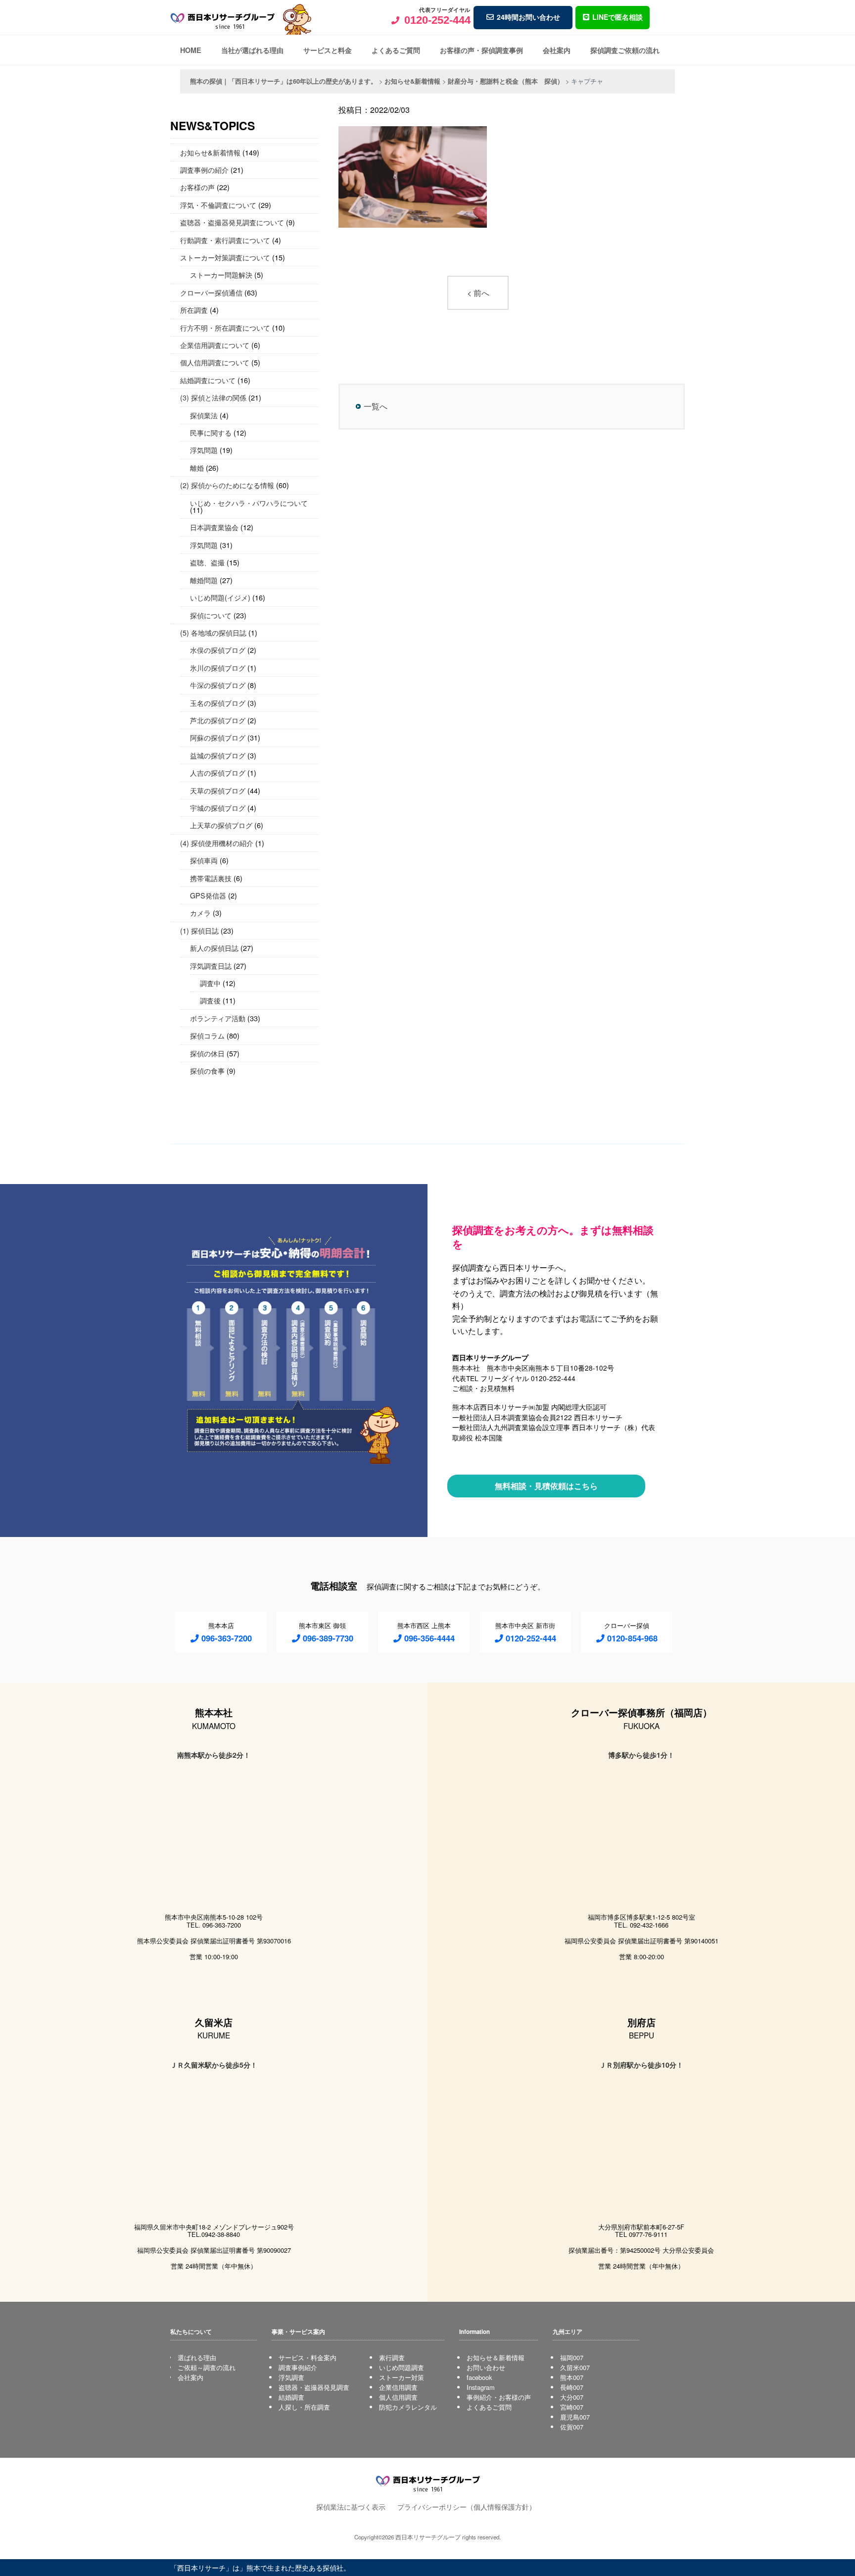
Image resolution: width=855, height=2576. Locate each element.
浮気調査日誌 (211, 966)
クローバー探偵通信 (211, 292)
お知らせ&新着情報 (210, 152)
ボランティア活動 (218, 1018)
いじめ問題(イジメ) (220, 597)
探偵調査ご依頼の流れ (625, 50)
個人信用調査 (398, 2397)
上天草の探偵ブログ (221, 825)
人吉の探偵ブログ (218, 772)
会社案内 (557, 50)
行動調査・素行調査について (225, 240)
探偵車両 (204, 860)
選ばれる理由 (197, 2357)
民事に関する (211, 432)
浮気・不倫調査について (218, 205)
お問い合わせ (486, 2367)
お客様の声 (197, 187)
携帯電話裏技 (211, 878)
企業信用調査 (398, 2387)
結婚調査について (208, 380)
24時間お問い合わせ (528, 17)
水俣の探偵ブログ (218, 650)
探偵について (211, 615)
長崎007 (572, 2387)
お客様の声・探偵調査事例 (481, 50)
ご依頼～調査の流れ (207, 2367)
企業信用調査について (215, 345)
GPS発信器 (208, 895)
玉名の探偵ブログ (218, 703)
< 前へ (478, 293)
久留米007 (575, 2367)
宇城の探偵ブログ (218, 808)
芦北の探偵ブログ (218, 720)
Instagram (481, 2387)
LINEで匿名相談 (617, 17)
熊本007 (572, 2377)
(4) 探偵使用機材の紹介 (217, 843)
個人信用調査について (215, 362)
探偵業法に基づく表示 (351, 2506)
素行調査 (392, 2357)
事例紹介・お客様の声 (499, 2397)
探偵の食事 (207, 1070)
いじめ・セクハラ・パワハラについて (249, 503)
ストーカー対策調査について (225, 257)
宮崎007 (572, 2407)
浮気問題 (204, 450)
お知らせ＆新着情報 (496, 2357)
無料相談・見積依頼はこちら (546, 1486)
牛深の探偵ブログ (218, 685)
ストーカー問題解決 (221, 274)
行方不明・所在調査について (225, 327)
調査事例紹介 (298, 2367)
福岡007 (572, 2357)
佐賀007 (572, 2427)
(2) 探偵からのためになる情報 (227, 485)
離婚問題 (204, 580)
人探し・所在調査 (304, 2407)
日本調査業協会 (214, 527)
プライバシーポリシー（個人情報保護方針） (467, 2506)
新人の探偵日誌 (214, 948)
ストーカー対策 (402, 2377)
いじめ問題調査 (402, 2367)
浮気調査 (291, 2377)
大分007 (572, 2397)
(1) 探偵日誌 (199, 930)
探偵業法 (204, 415)
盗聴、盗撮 (207, 562)
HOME (191, 50)
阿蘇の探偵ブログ (218, 737)
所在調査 (194, 310)
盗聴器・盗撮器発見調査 (314, 2387)
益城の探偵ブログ (218, 755)
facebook (479, 2377)
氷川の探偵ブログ (218, 668)
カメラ (200, 913)
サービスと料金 (328, 50)
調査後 (210, 1000)
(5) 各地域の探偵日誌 (213, 632)
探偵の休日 (207, 1053)
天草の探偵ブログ (218, 790)
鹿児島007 (575, 2417)
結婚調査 (291, 2397)
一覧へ (376, 406)
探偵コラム (207, 1035)
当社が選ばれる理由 (252, 50)
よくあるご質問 (396, 50)
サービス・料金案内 (308, 2357)
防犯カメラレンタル (408, 2407)
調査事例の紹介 (204, 170)
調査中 (210, 983)
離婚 (197, 468)
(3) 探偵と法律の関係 (213, 397)
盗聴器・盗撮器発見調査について (232, 222)
